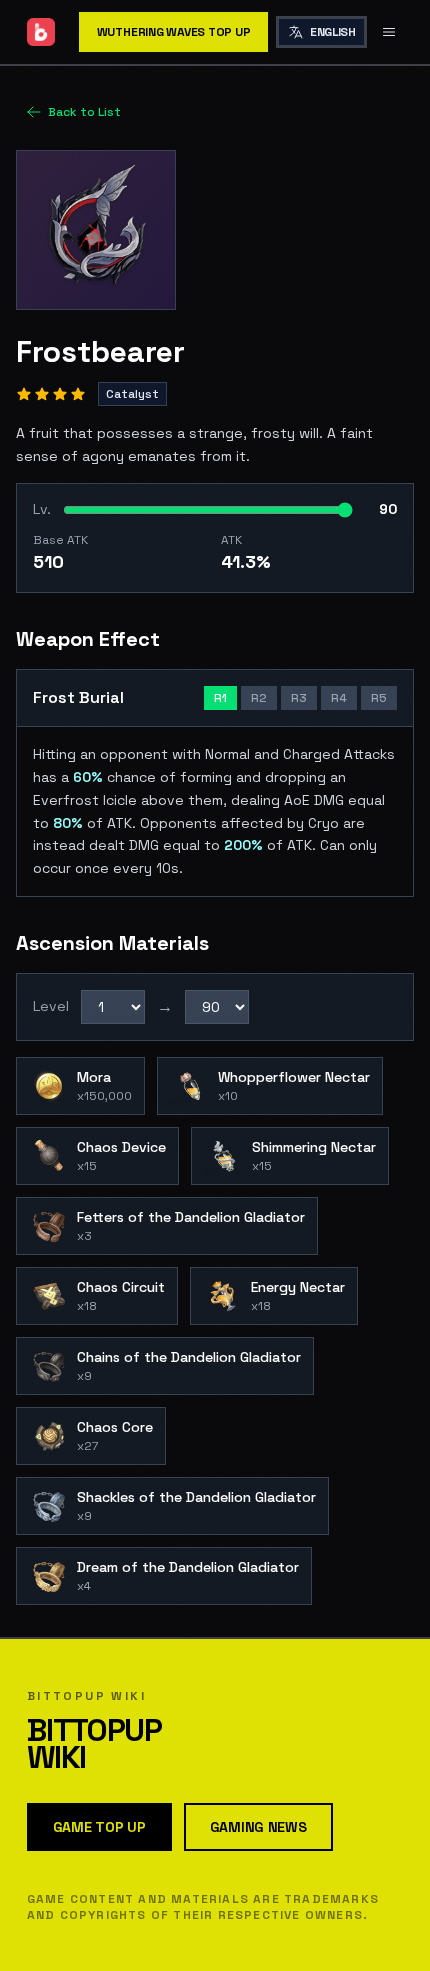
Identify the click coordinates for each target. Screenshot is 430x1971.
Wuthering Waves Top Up (174, 32)
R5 (379, 698)
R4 (339, 698)
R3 (299, 698)
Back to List (84, 112)
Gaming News (258, 1827)
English (332, 32)
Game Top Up (99, 1827)
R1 (220, 698)
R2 (259, 698)
